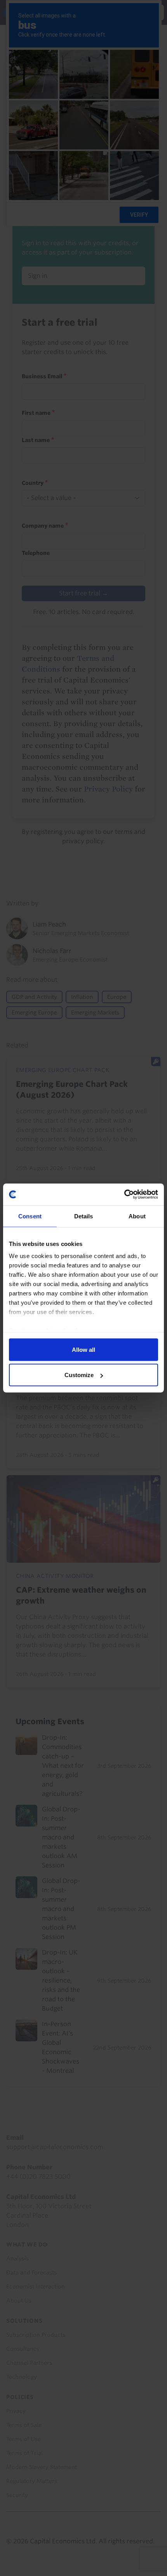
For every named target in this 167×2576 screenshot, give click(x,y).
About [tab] (137, 1216)
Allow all (83, 1349)
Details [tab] (84, 1216)
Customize (79, 1375)
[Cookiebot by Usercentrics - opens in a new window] (124, 1195)
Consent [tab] (30, 1216)
